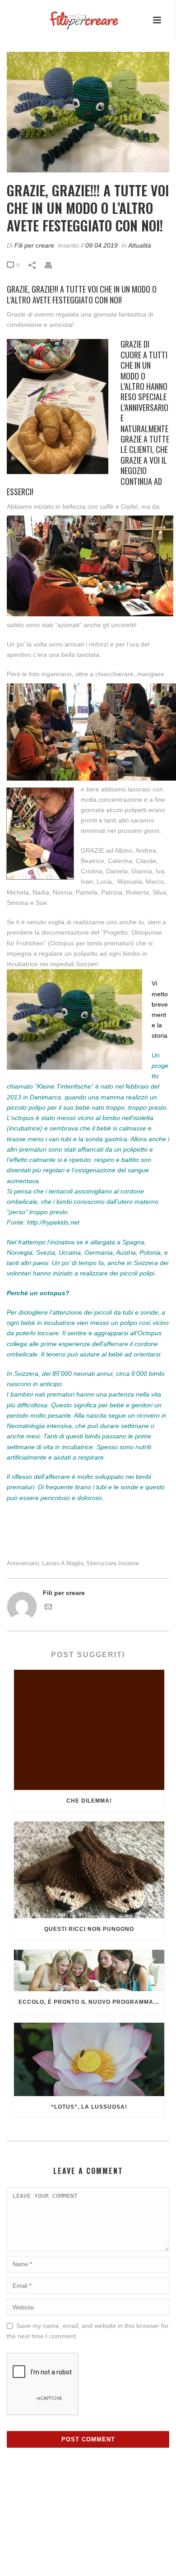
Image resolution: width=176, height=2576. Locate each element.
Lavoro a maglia (63, 1563)
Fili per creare (34, 245)
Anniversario (23, 1563)
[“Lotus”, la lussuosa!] (89, 2059)
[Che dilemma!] (89, 1730)
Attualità (140, 245)
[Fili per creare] (75, 14)
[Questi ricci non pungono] (89, 1870)
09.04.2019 (102, 245)
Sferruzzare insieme (113, 1563)
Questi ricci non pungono (89, 1929)
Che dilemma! (89, 1801)
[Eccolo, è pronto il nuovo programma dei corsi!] (89, 1971)
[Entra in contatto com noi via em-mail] (48, 1608)
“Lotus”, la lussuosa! (89, 2107)
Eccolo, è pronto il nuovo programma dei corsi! (91, 2002)
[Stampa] (53, 265)
